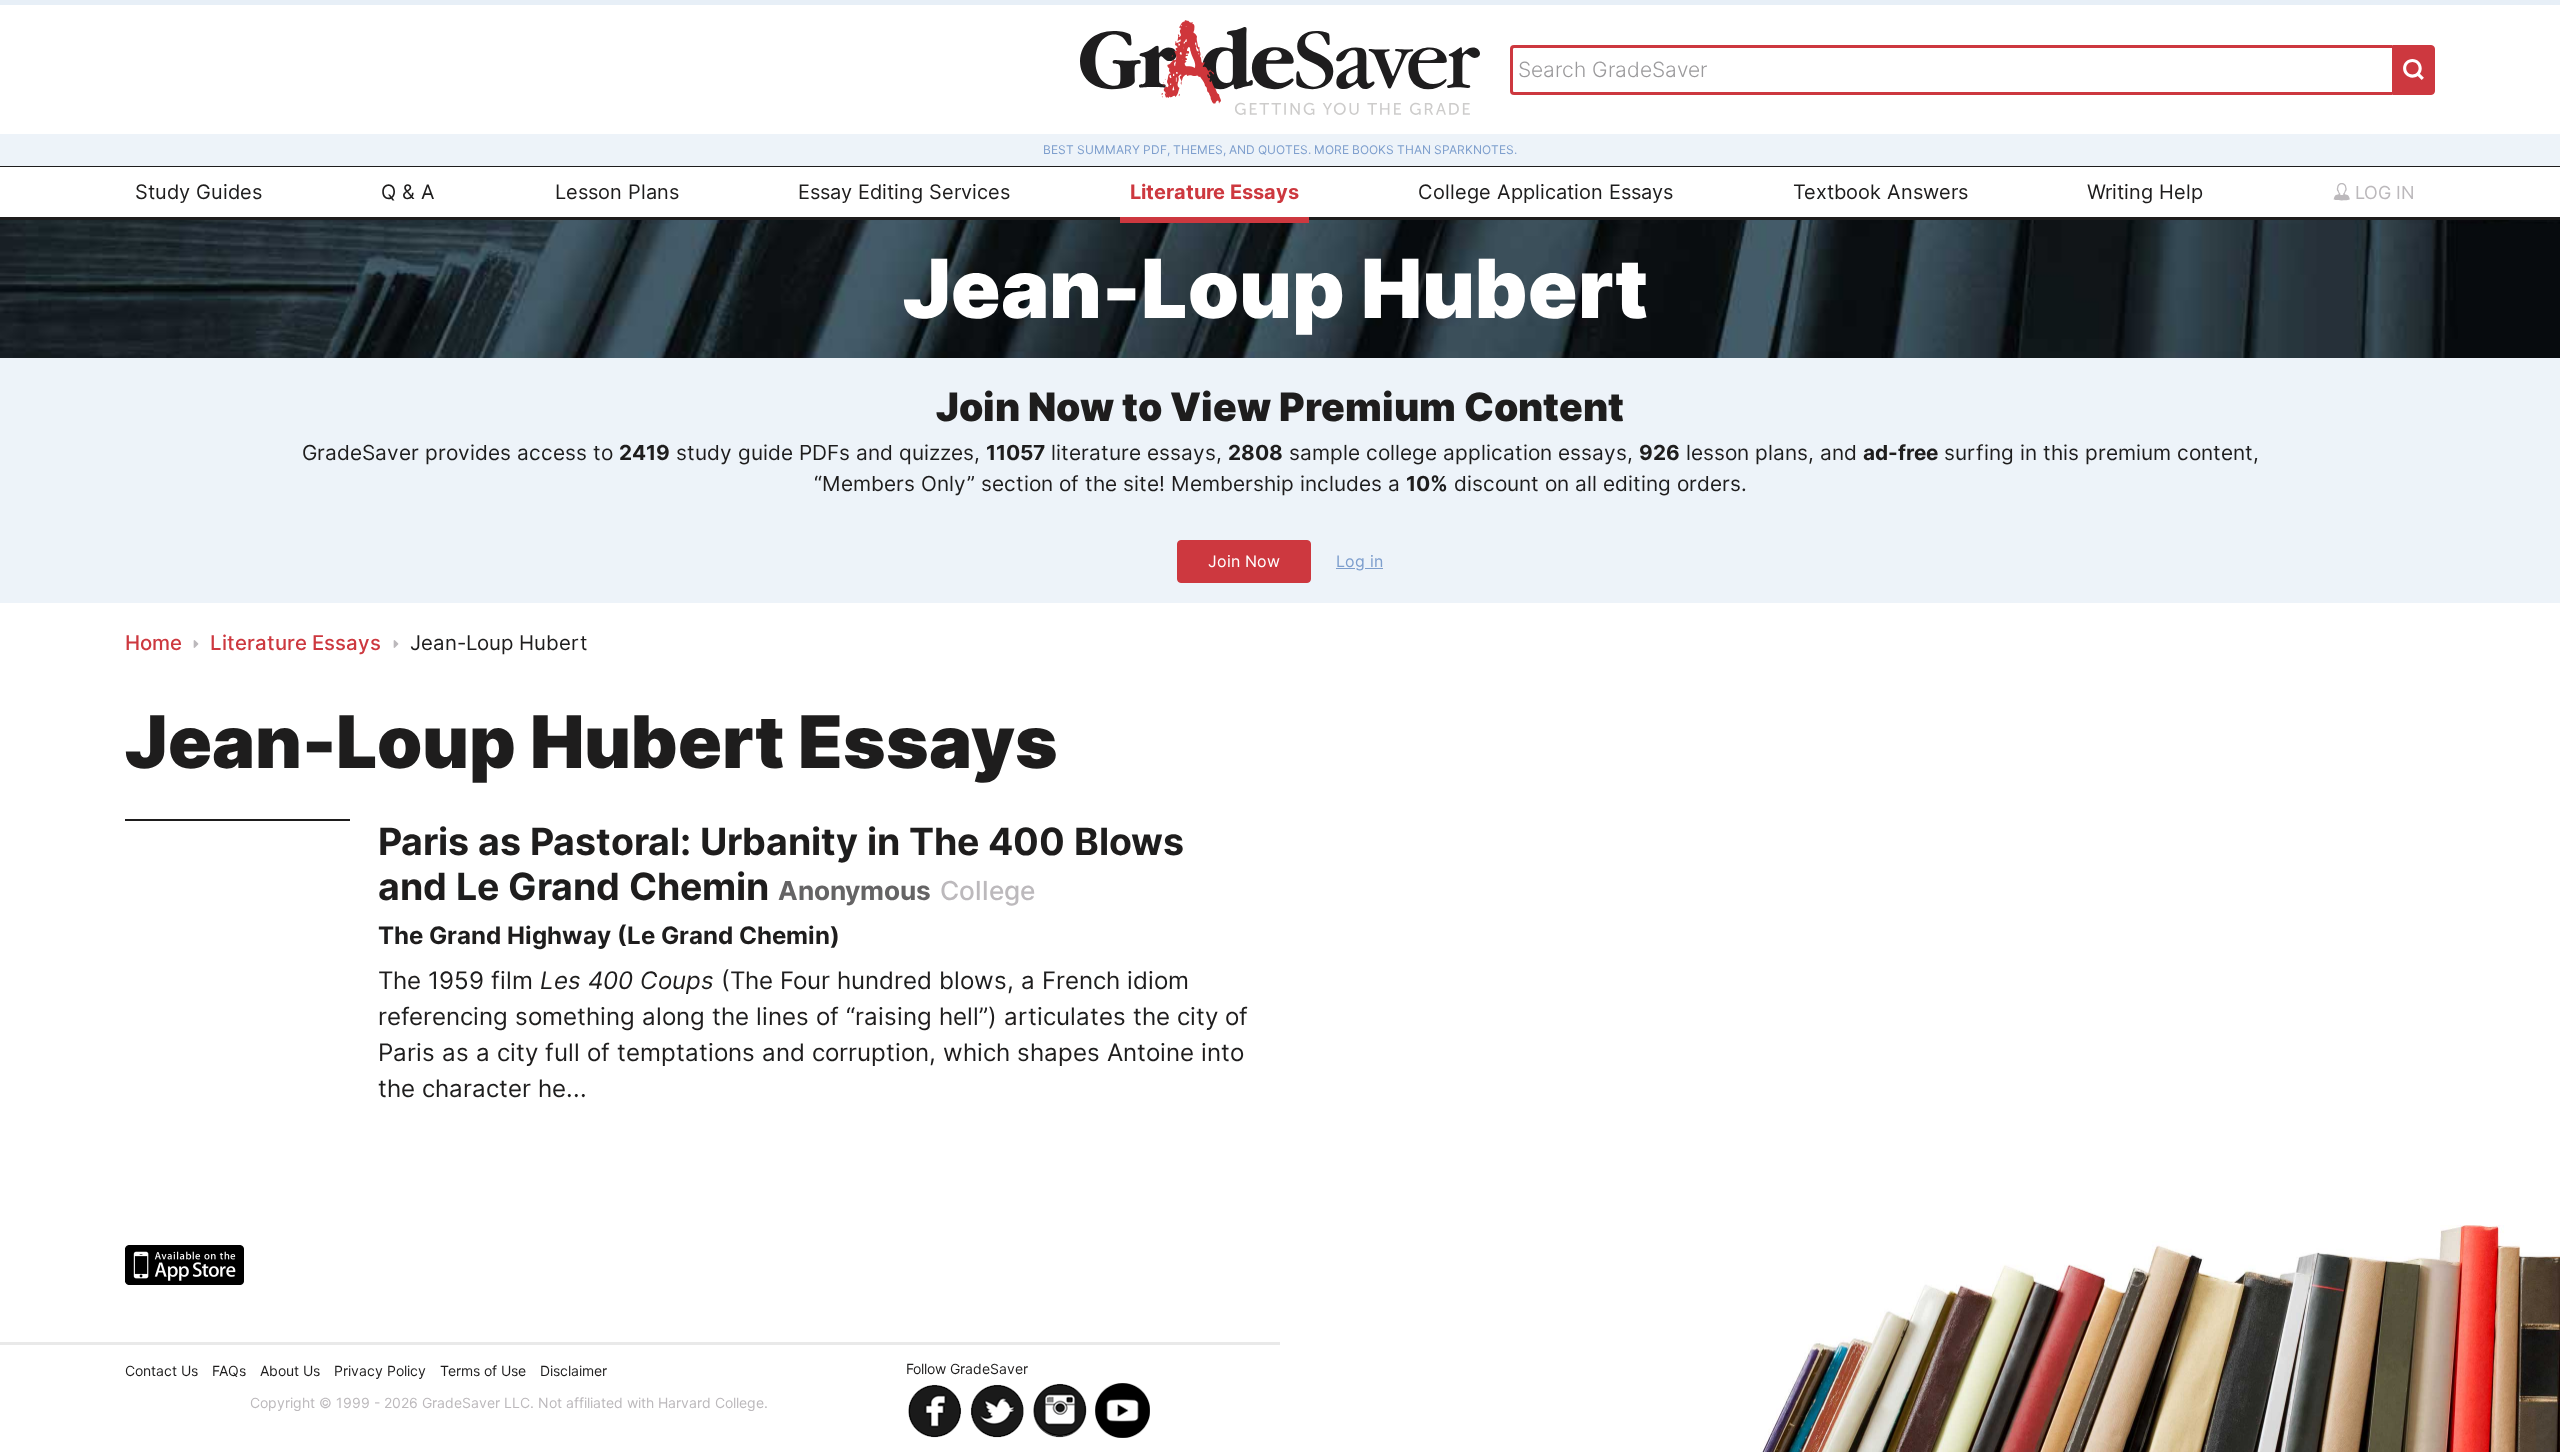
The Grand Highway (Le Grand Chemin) (609, 935)
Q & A (408, 192)
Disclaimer (573, 1370)
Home (153, 642)
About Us (290, 1370)
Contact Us (161, 1370)
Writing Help (2145, 192)
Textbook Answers (1880, 192)
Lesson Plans (617, 192)
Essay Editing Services (904, 192)
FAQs (229, 1370)
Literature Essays (1214, 192)
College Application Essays (1545, 192)
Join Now (1244, 561)
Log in (2382, 192)
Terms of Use (483, 1370)
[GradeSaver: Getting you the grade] (1280, 69)
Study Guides (198, 192)
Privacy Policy (380, 1370)
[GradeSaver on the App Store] (184, 1265)
